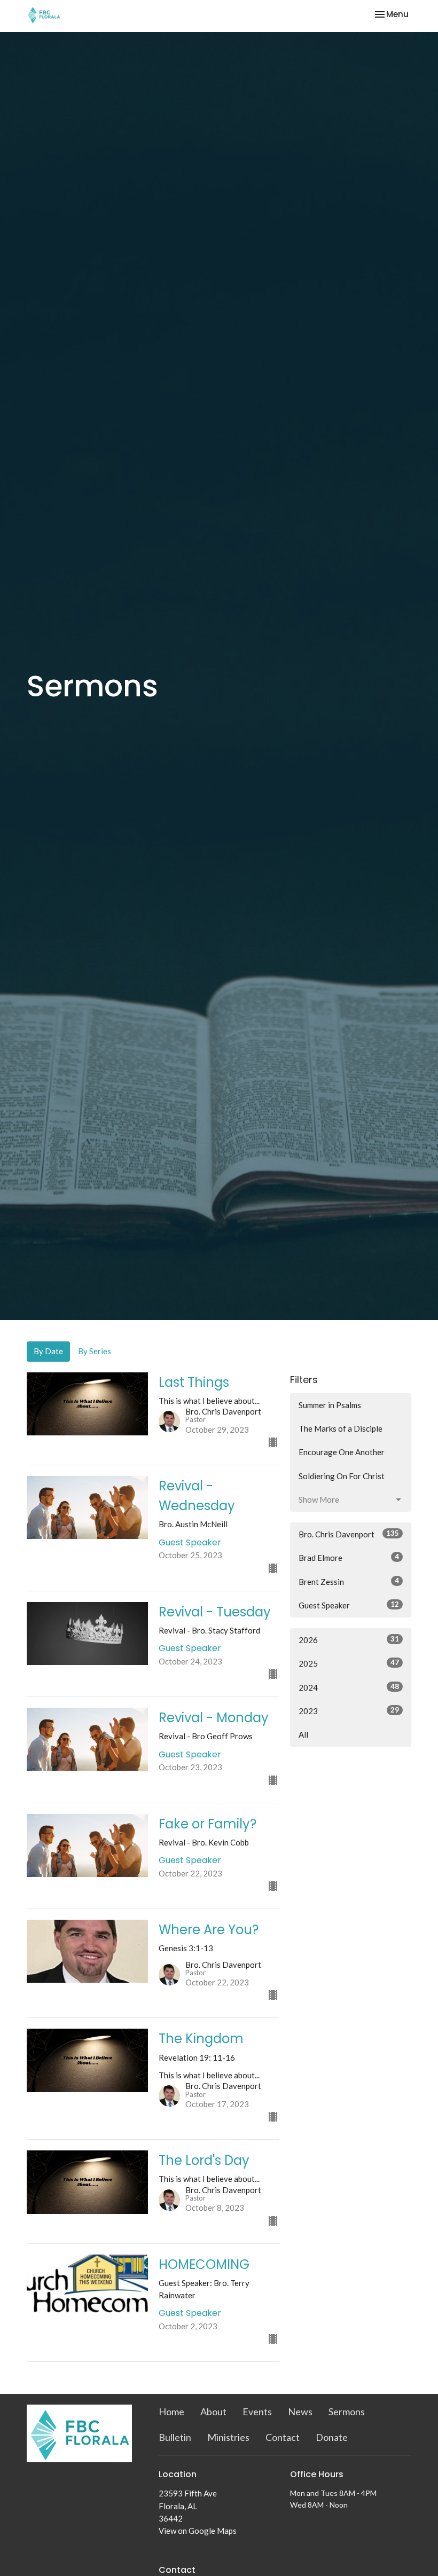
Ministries (228, 2437)
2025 (349, 1663)
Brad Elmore (349, 1557)
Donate (332, 2437)
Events (257, 2412)
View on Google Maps (198, 2531)
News (300, 2412)
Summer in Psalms (330, 1405)
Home (171, 2412)
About (213, 2412)
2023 (349, 1711)
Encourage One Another (342, 1452)
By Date (48, 1351)
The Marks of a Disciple (341, 1428)
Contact (283, 2437)
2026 (349, 1640)
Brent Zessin (349, 1581)
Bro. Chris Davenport (349, 1534)
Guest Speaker (349, 1605)
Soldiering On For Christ (342, 1476)
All (303, 1734)
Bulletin (175, 2437)
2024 (349, 1687)
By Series (95, 1351)
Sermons (347, 2412)
